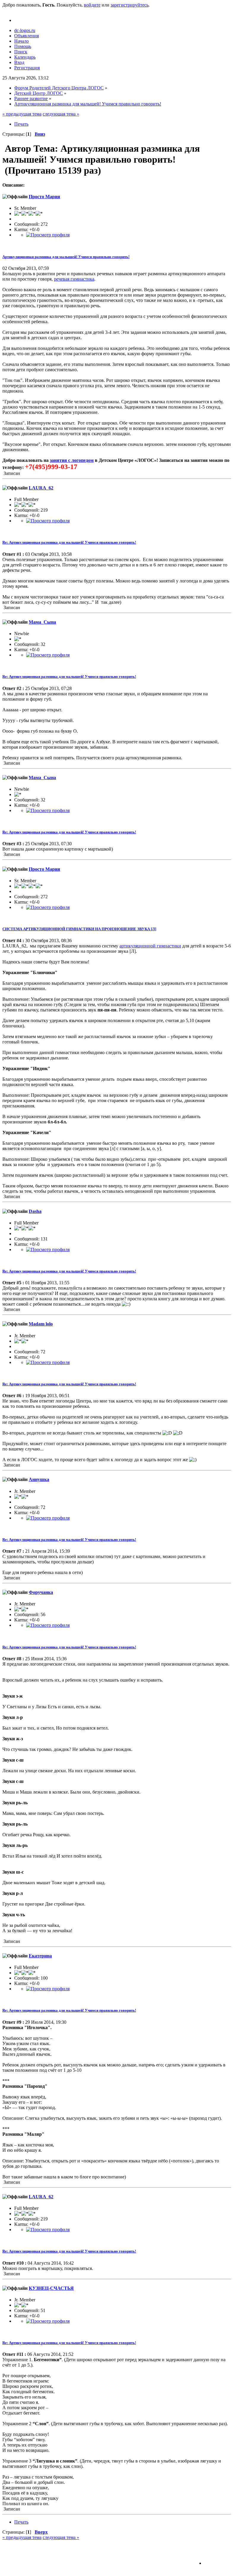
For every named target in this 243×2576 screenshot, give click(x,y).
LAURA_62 (41, 488)
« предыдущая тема (22, 114)
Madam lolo (41, 1324)
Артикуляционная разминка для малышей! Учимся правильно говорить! (66, 257)
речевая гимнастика (74, 279)
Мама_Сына (42, 622)
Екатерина (40, 1956)
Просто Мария (44, 197)
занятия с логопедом (72, 460)
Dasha (35, 1211)
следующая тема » (61, 114)
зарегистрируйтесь (130, 5)
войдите (92, 5)
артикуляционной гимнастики (150, 946)
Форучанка (41, 1592)
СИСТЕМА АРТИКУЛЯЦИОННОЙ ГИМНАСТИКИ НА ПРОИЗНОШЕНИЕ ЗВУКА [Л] (79, 929)
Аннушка (39, 1479)
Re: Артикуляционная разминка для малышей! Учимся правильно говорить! (69, 542)
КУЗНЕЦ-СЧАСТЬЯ (51, 2288)
